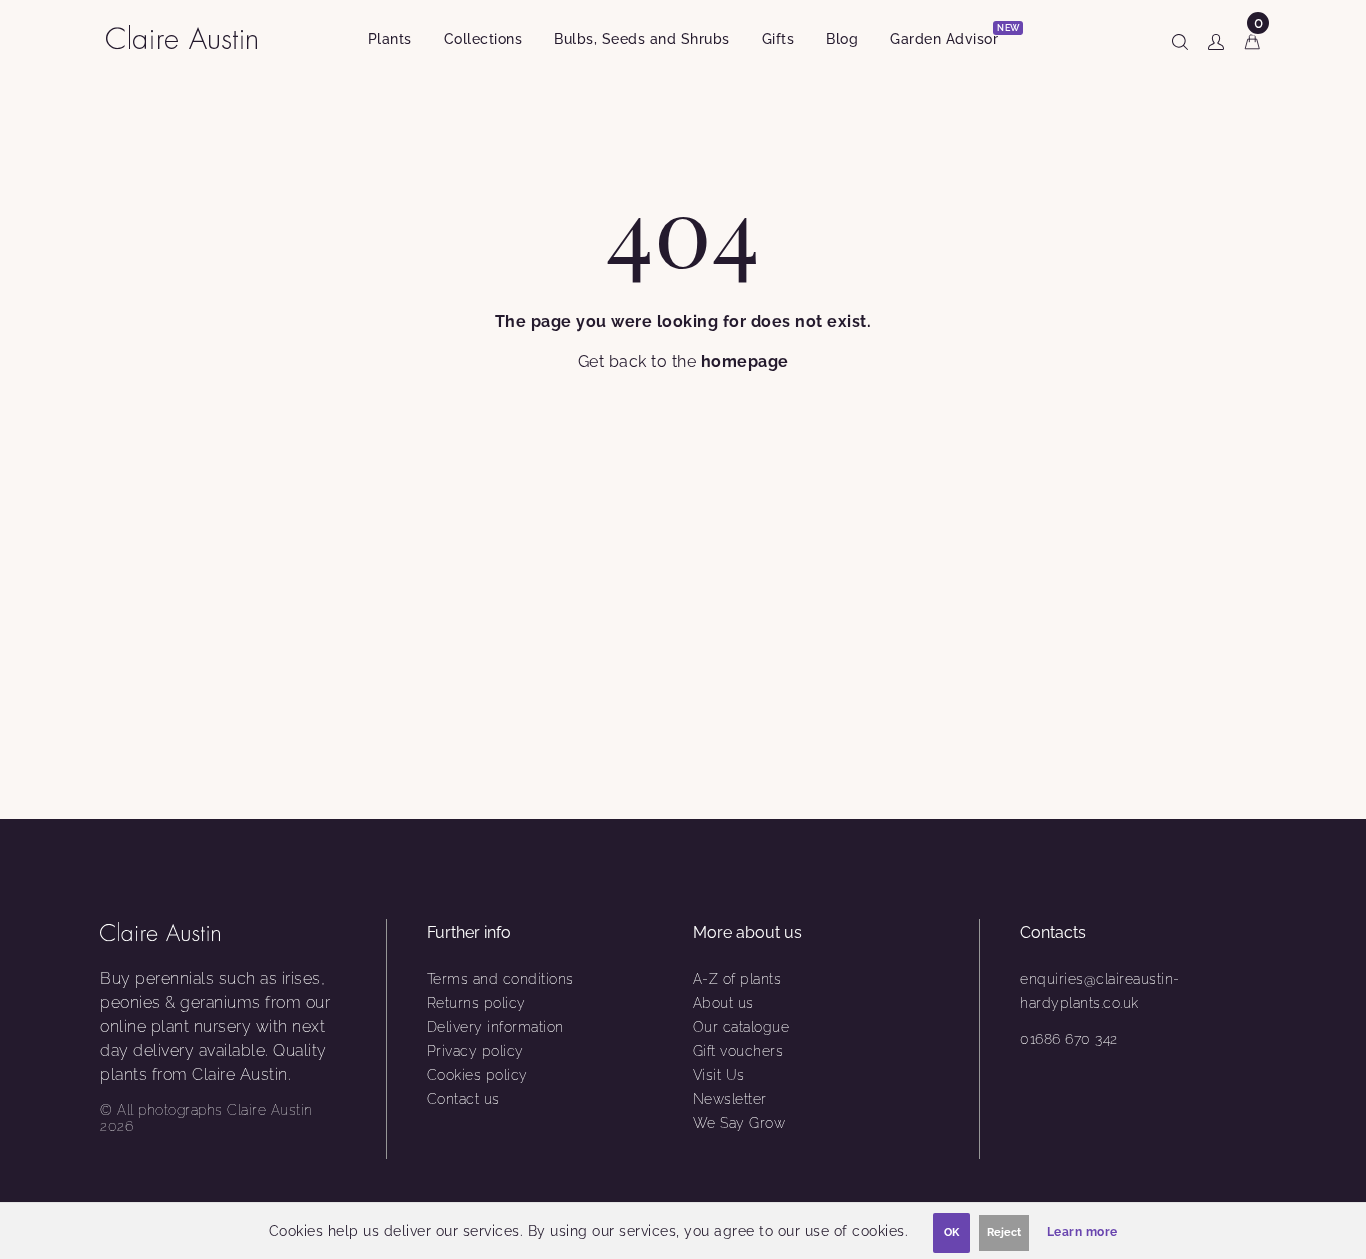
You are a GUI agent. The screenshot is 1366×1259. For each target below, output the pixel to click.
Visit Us (719, 1075)
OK (951, 1232)
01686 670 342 (1069, 1039)
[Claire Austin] (189, 36)
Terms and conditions (500, 979)
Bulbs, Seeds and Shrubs (642, 39)
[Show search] (1180, 38)
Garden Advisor (952, 35)
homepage (745, 361)
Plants (390, 39)
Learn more (1082, 1232)
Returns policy (476, 1003)
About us (723, 1003)
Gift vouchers (738, 1051)
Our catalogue (741, 1027)
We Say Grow (739, 1123)
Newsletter (730, 1099)
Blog (842, 39)
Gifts (778, 39)
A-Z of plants (737, 979)
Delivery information (495, 1027)
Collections (483, 39)
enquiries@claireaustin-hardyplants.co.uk (1100, 991)
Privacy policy (475, 1051)
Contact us (463, 1099)
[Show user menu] (1216, 38)
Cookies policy (477, 1075)
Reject (1004, 1232)
